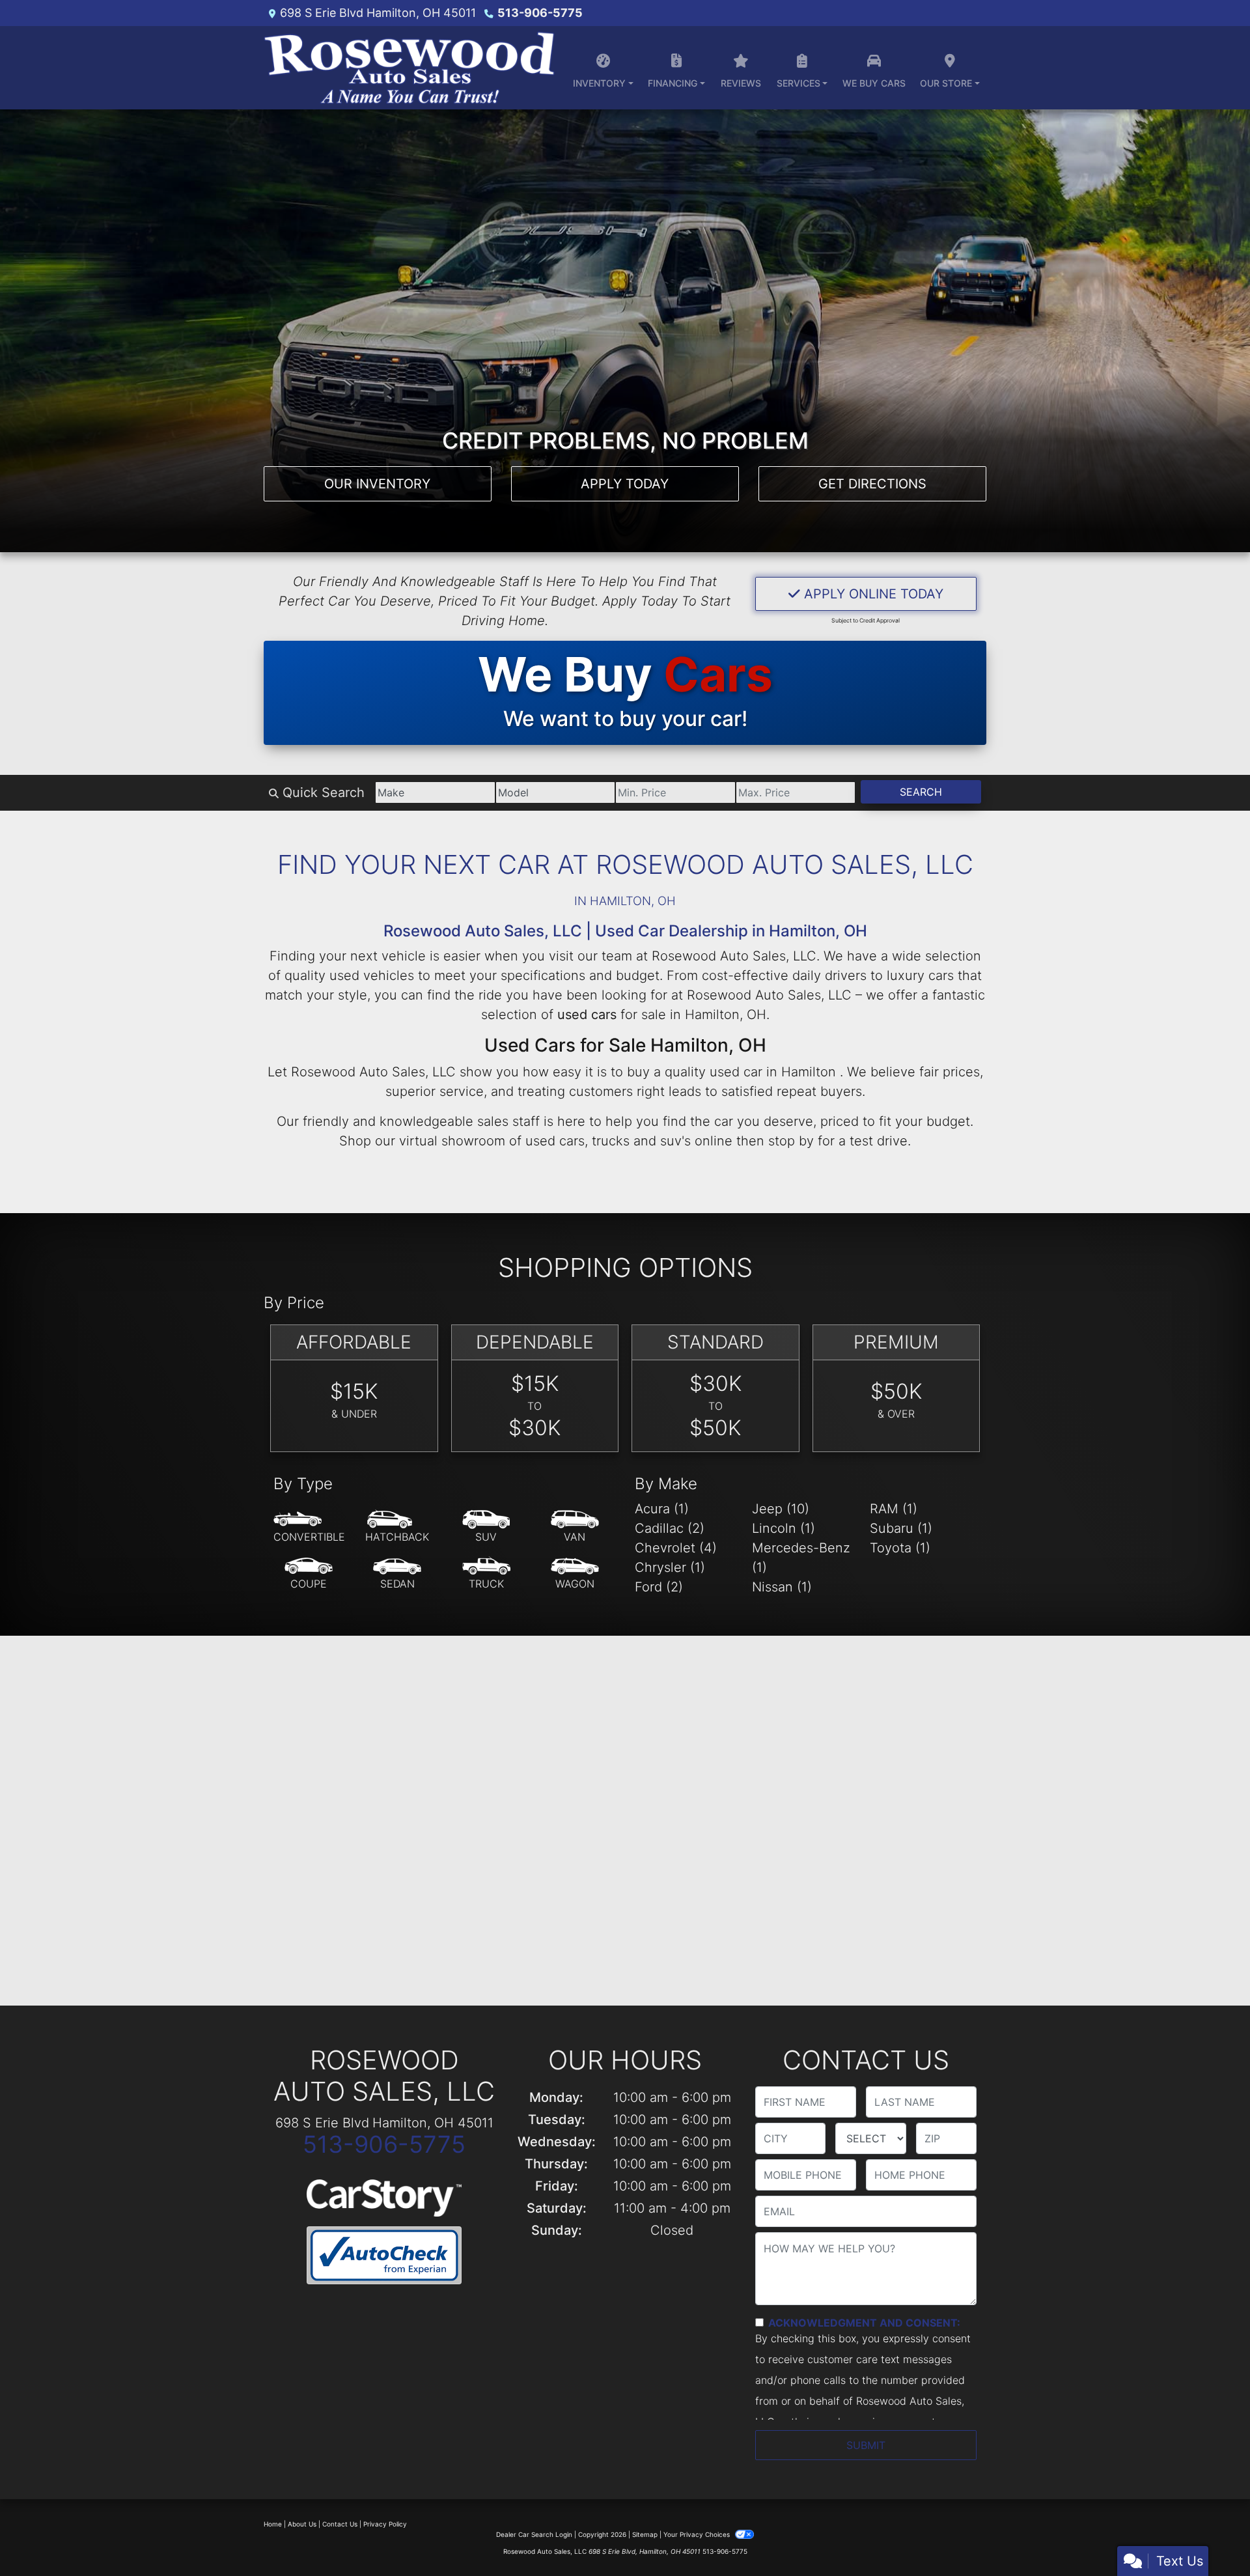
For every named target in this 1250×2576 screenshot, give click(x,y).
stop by (791, 1141)
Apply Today (625, 484)
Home (273, 2524)
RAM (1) (894, 1509)
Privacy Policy (385, 2524)
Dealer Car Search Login (534, 2534)
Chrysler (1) (670, 1567)
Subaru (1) (901, 1528)
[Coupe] (309, 1574)
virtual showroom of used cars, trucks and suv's (545, 1141)
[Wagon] (575, 1574)
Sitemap (645, 2534)
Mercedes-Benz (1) (801, 1558)
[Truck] (486, 1574)
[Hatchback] (397, 1527)
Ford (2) (659, 1587)
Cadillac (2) (670, 1528)
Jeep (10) (781, 1509)
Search (921, 792)
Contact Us (340, 2524)
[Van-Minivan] (575, 1527)
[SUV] (486, 1527)
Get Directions (872, 484)
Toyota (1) (900, 1548)
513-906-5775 (540, 13)
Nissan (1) (782, 1587)
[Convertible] (309, 1527)
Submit (866, 2445)
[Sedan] (397, 1574)
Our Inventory (377, 484)
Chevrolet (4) (676, 1548)
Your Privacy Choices (698, 2534)
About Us (302, 2524)
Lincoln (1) (784, 1528)
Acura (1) (662, 1509)
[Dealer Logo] (409, 68)
